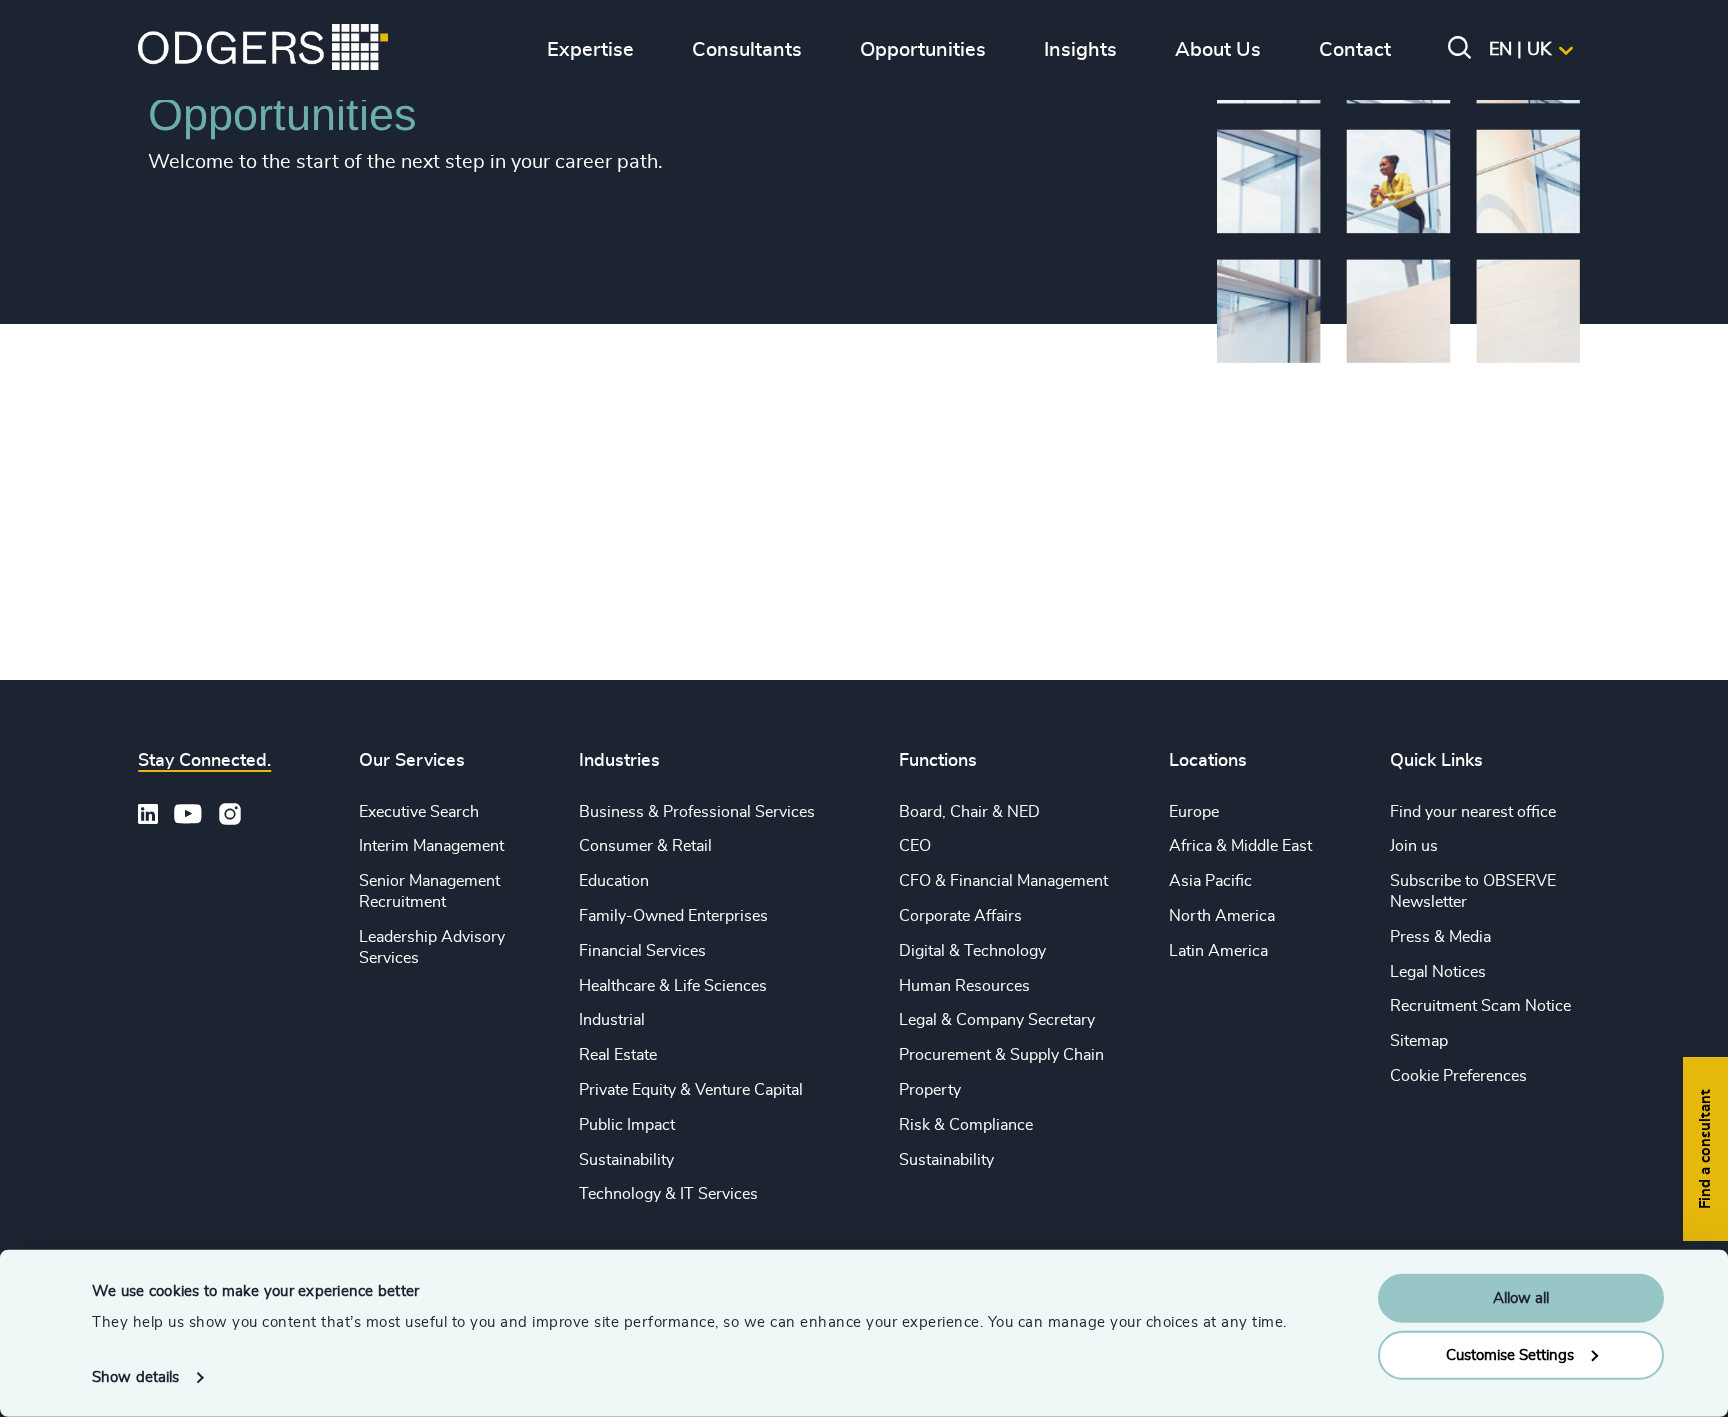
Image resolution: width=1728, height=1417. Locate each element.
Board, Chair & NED (969, 812)
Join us (1414, 846)
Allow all (1521, 1298)
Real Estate (618, 1055)
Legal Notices (1438, 972)
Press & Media (1440, 937)
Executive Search (419, 812)
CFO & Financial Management (1003, 881)
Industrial (612, 1020)
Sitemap (1419, 1041)
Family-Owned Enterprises (673, 916)
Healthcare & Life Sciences (673, 986)
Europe (1194, 812)
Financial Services (642, 951)
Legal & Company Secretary (997, 1020)
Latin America (1218, 951)
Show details (135, 1377)
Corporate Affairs (960, 916)
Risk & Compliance (966, 1125)
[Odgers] (263, 50)
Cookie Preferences (1458, 1076)
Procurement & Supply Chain (1001, 1055)
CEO (915, 846)
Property (930, 1090)
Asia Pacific (1210, 881)
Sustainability (626, 1160)
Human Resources (964, 986)
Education (614, 881)
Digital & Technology (972, 951)
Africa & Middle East (1240, 846)
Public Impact (627, 1125)
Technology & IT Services (668, 1194)
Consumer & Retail (645, 846)
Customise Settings (1510, 1354)
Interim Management (431, 846)
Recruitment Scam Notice (1480, 1006)
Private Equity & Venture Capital (691, 1090)
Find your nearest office (1473, 812)
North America (1222, 916)
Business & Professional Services (697, 812)
